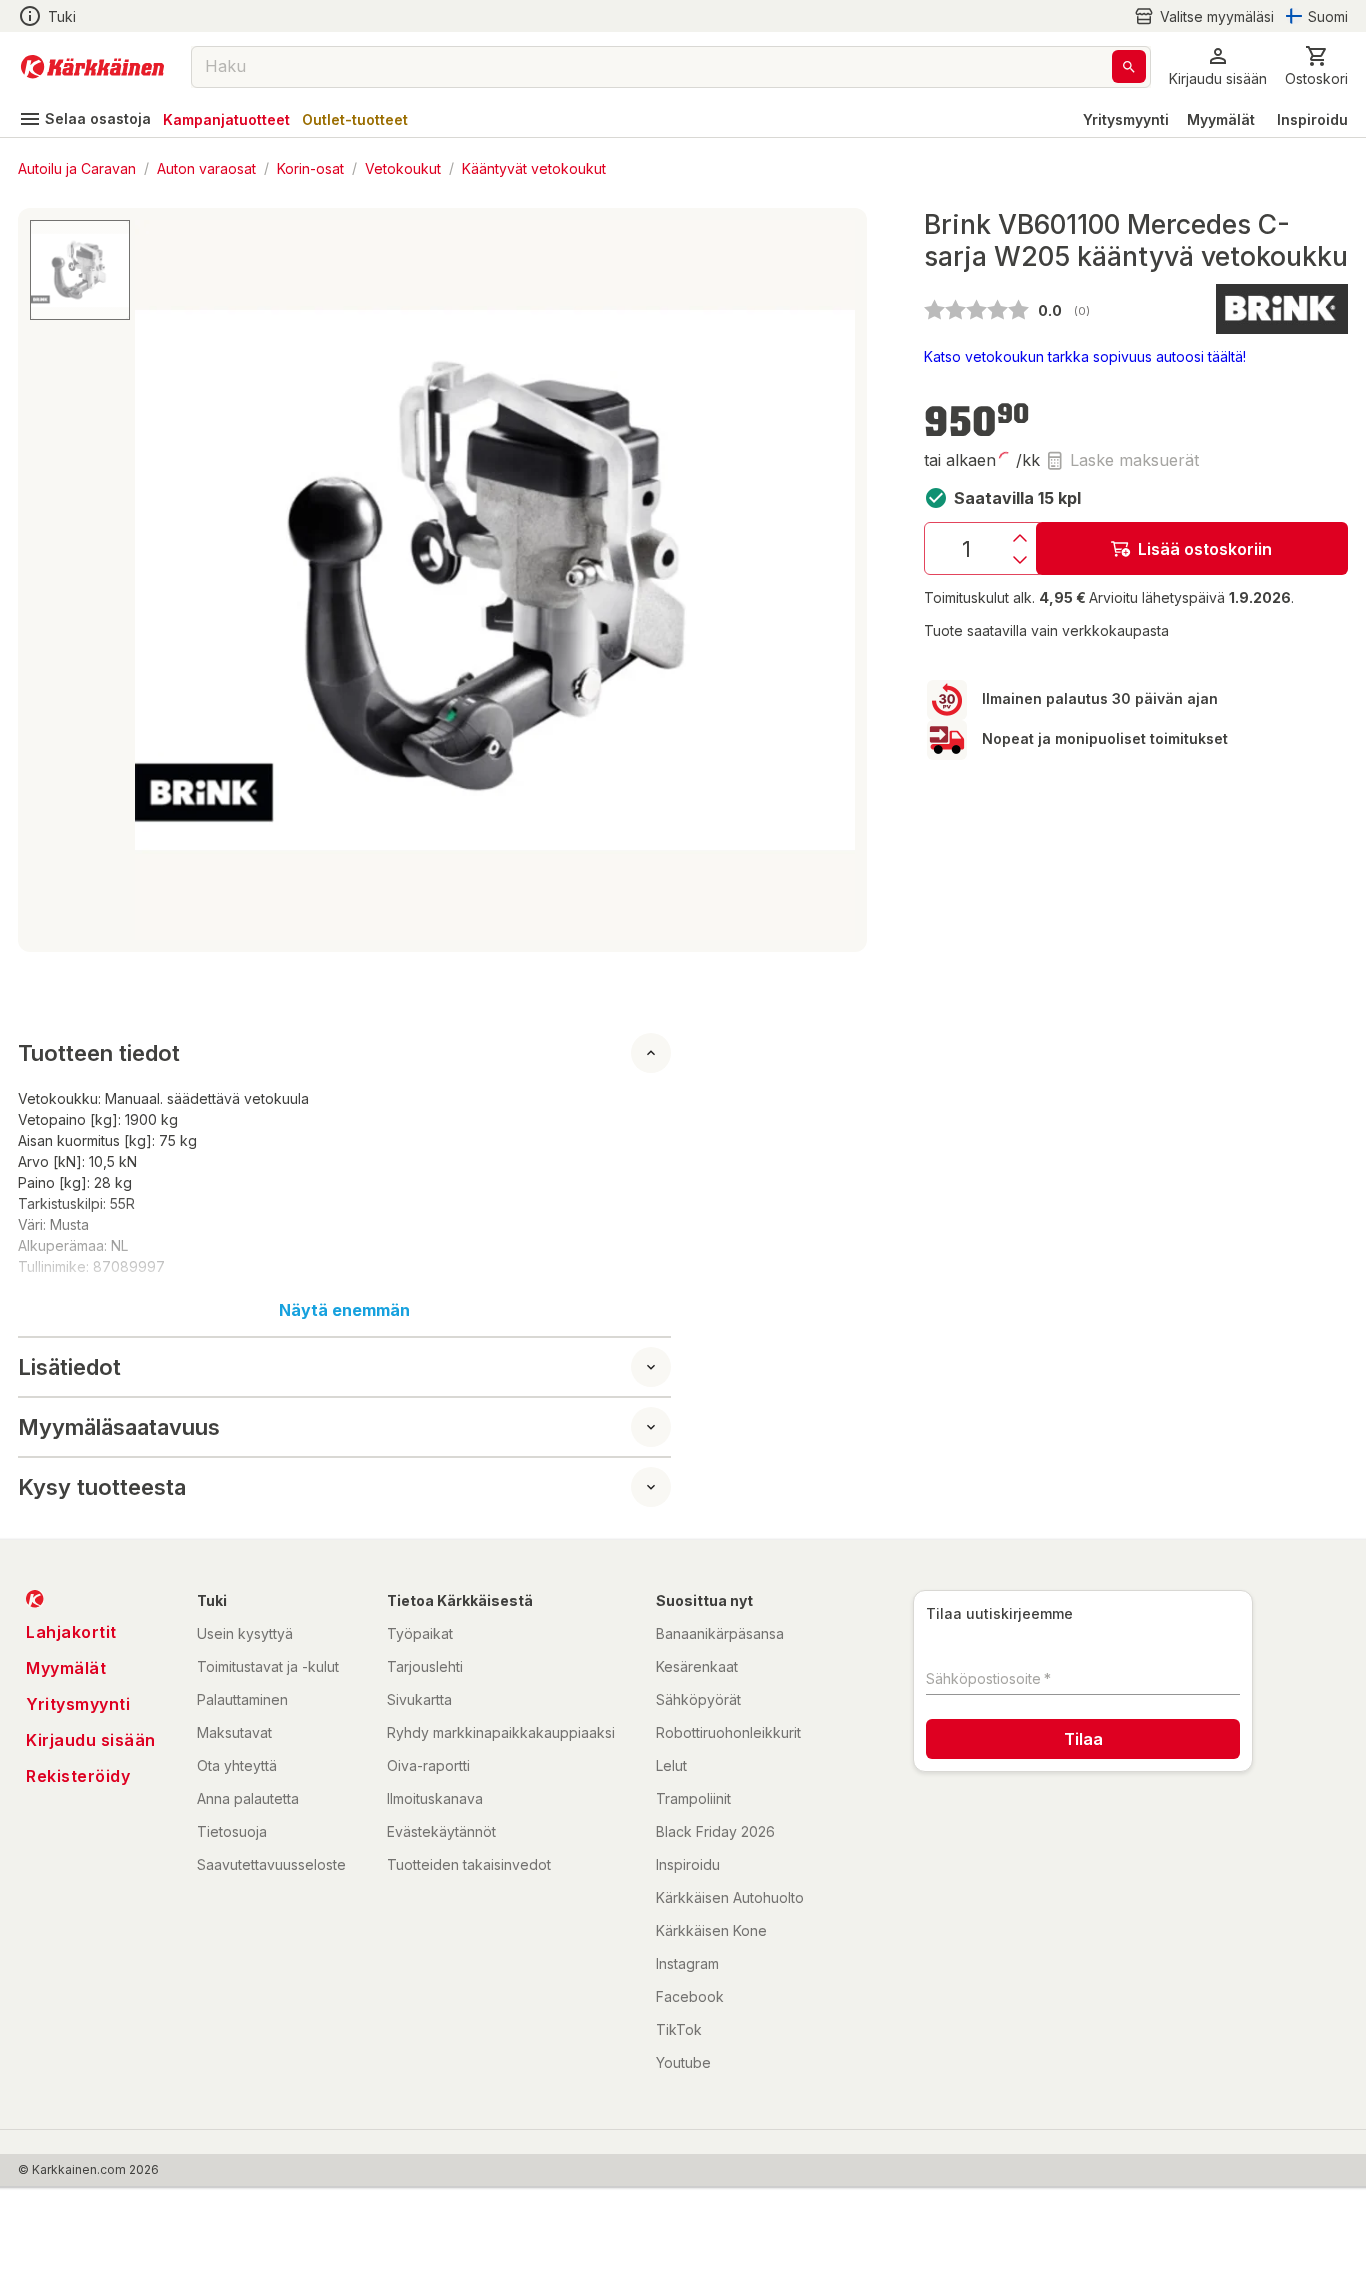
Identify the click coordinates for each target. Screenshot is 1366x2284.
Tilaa (1083, 1739)
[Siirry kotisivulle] (92, 67)
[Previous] (162, 580)
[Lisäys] (1020, 538)
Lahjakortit (71, 1632)
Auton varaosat (206, 167)
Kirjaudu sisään (91, 1740)
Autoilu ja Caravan (77, 167)
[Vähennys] (1020, 560)
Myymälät (1221, 119)
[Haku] (1129, 66)
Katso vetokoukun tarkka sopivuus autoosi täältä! (1085, 356)
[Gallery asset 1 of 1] (495, 580)
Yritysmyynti (1126, 119)
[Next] (828, 580)
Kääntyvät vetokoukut (534, 167)
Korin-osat (310, 167)
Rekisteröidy (78, 1776)
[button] (1204, 16)
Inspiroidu (1312, 119)
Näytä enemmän (344, 1310)
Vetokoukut (403, 167)
